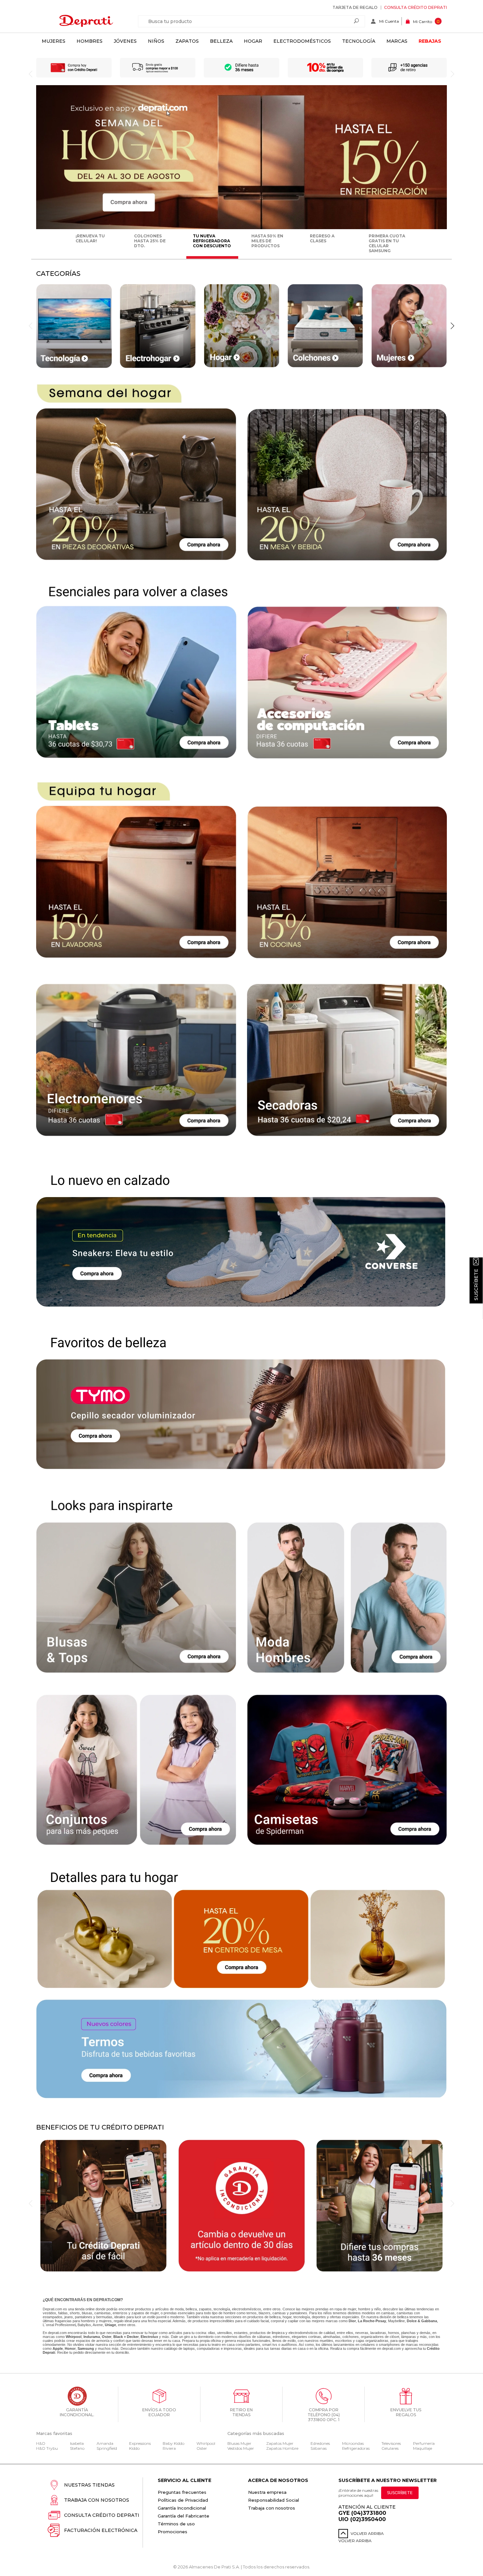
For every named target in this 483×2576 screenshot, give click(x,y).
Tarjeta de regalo (355, 7)
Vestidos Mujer (241, 2448)
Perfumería (424, 2443)
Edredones (320, 2443)
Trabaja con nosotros (97, 2500)
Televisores (391, 2443)
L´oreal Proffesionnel (59, 2325)
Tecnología (359, 41)
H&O (41, 2443)
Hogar (253, 41)
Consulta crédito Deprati (415, 7)
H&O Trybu (47, 2448)
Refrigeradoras (356, 2448)
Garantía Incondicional (182, 2508)
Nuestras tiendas (89, 2485)
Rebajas (430, 41)
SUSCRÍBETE (400, 2493)
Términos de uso (176, 2524)
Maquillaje (423, 2448)
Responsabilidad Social (274, 2500)
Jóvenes (125, 41)
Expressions (140, 2443)
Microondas (353, 2443)
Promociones (172, 2532)
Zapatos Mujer (280, 2443)
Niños (156, 41)
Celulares (390, 2448)
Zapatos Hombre (282, 2448)
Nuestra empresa (267, 2492)
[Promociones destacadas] (241, 228)
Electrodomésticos (302, 41)
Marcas (397, 41)
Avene (98, 2325)
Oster (202, 2448)
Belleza (221, 41)
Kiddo (134, 2448)
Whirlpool (206, 2443)
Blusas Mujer (239, 2443)
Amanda (105, 2443)
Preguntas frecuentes (182, 2492)
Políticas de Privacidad (183, 2500)
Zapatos (187, 41)
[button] (452, 326)
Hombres (90, 41)
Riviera (169, 2448)
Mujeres (54, 41)
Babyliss (84, 2325)
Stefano (77, 2448)
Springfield (107, 2448)
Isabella (77, 2443)
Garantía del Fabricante (184, 2516)
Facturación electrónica (101, 2530)
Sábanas (319, 2448)
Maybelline (396, 2321)
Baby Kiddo (173, 2443)
